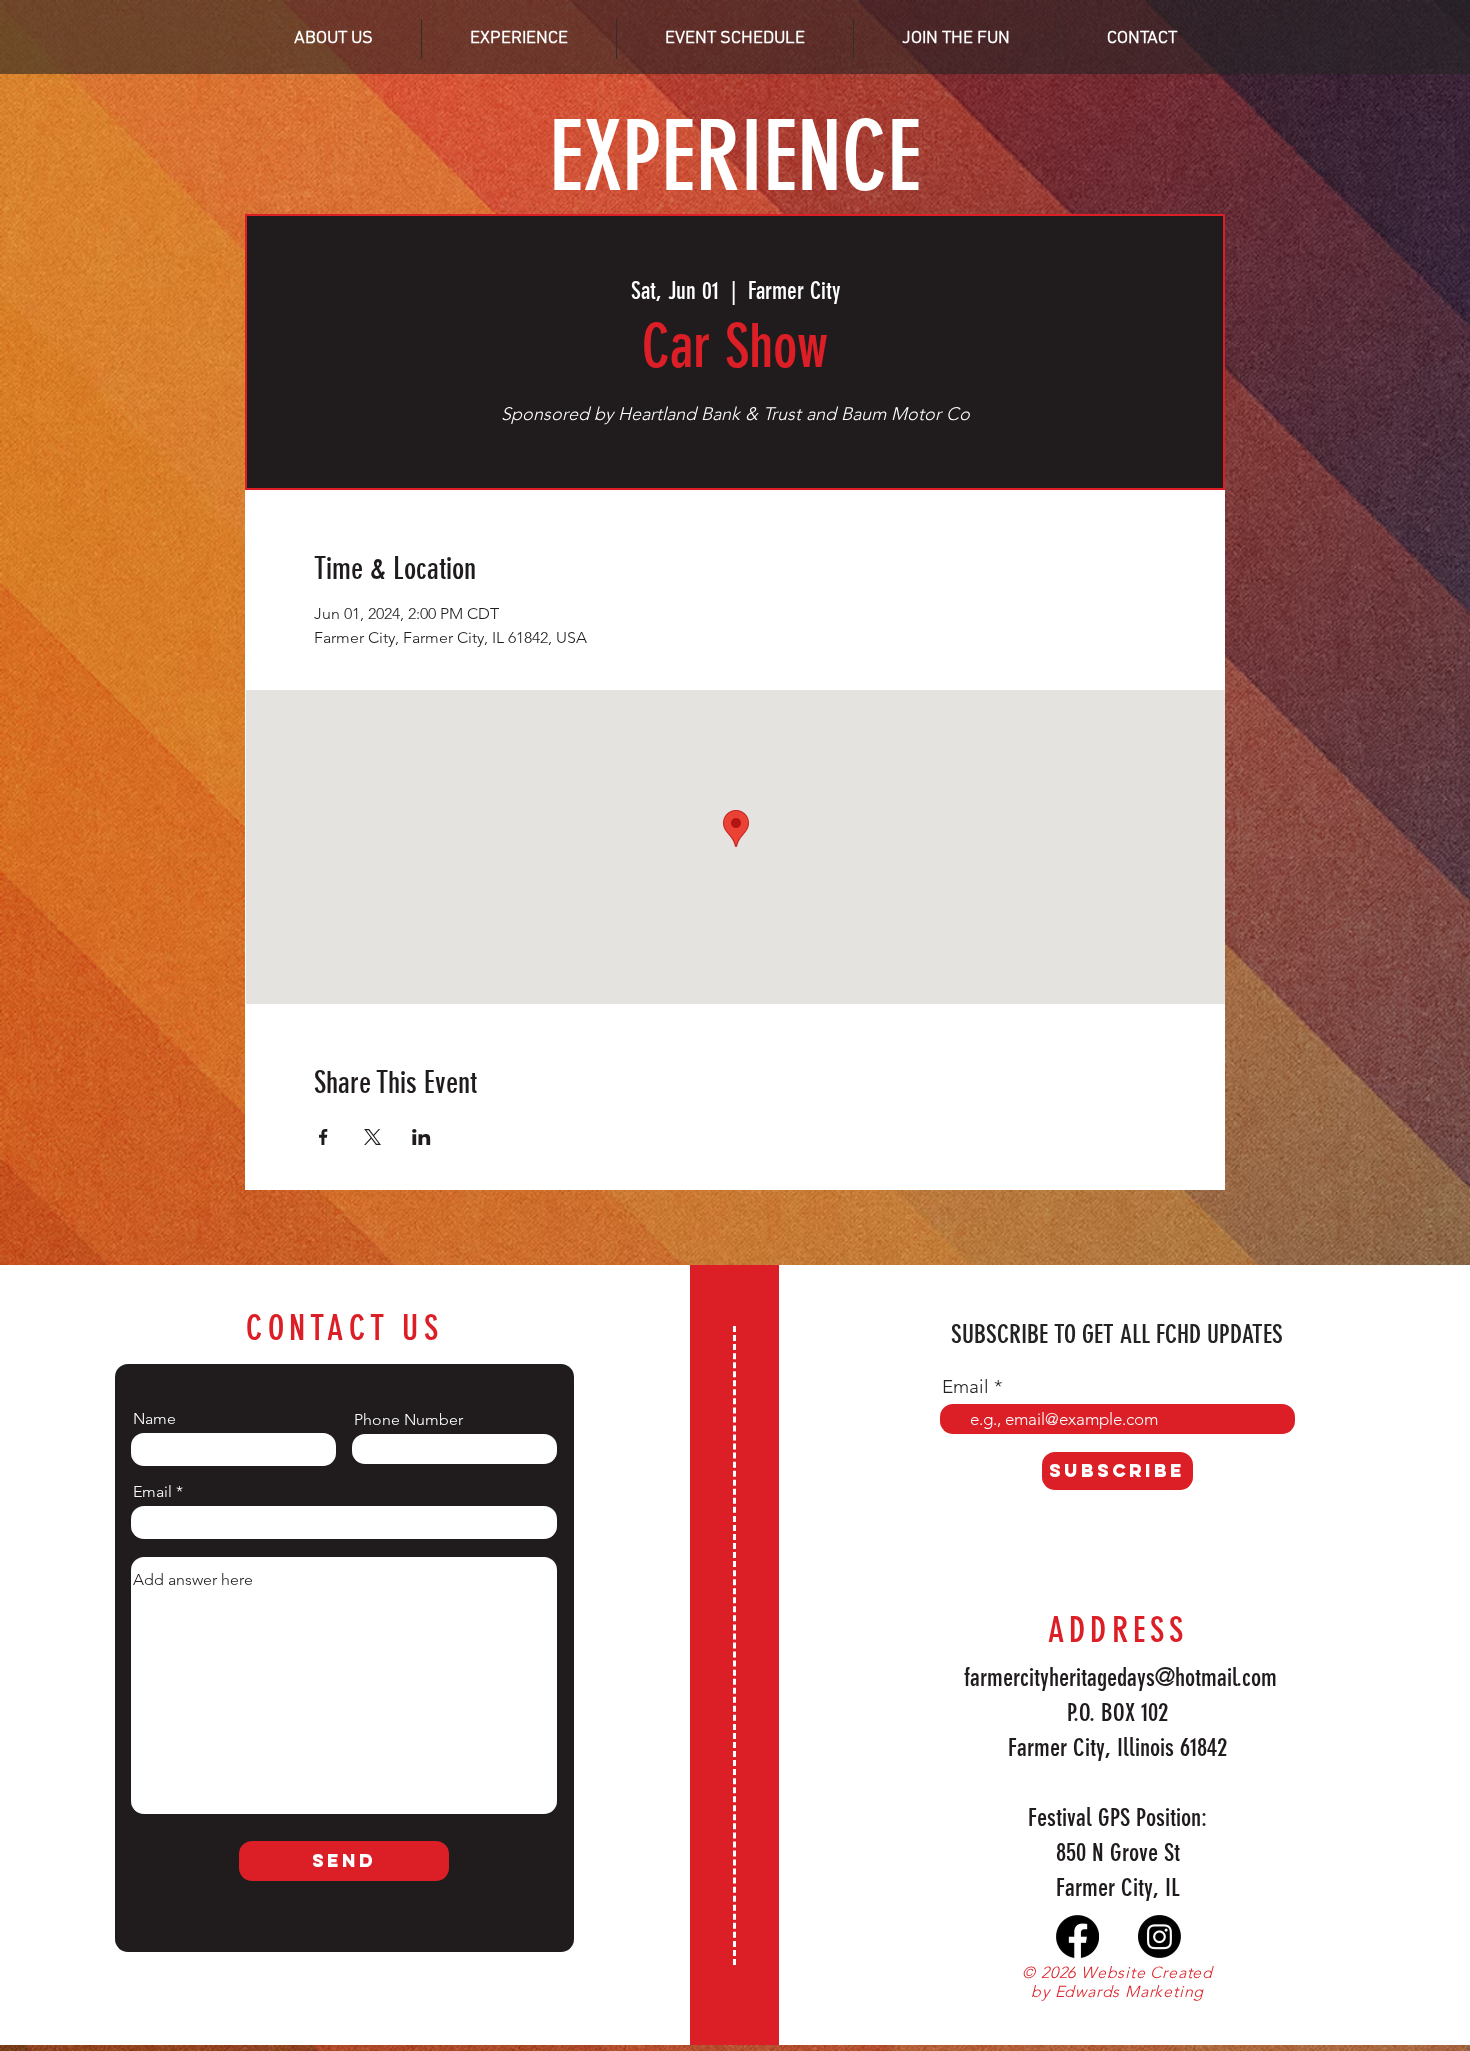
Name (154, 1419)
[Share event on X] (372, 1137)
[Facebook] (1077, 1936)
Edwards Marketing (1130, 1991)
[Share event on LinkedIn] (421, 1137)
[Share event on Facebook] (323, 1137)
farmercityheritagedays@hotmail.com (1120, 1677)
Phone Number (408, 1420)
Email (152, 1492)
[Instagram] (1159, 1936)
